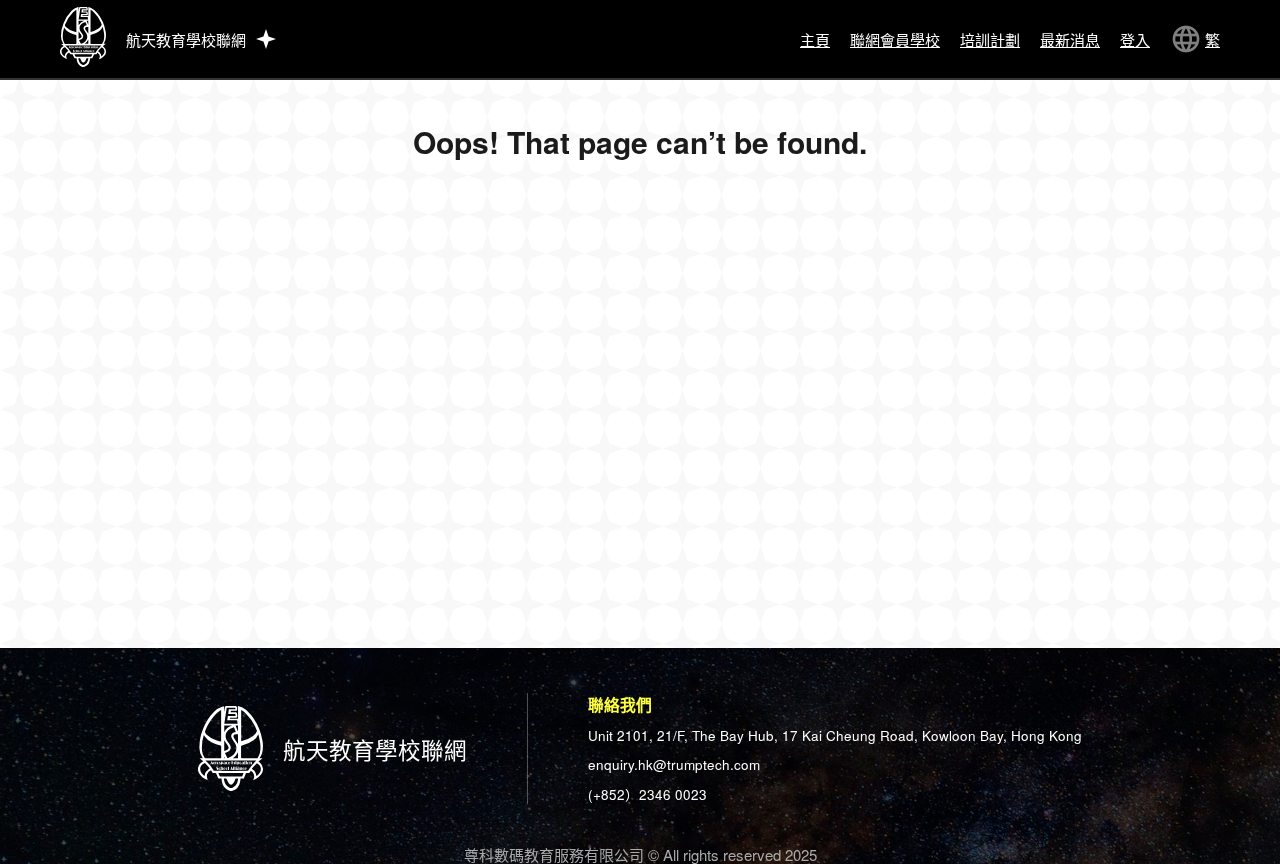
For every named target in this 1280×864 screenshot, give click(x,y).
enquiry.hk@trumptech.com (674, 764)
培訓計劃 (990, 39)
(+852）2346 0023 (647, 794)
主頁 (815, 39)
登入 (1135, 39)
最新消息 (1070, 39)
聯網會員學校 (895, 39)
